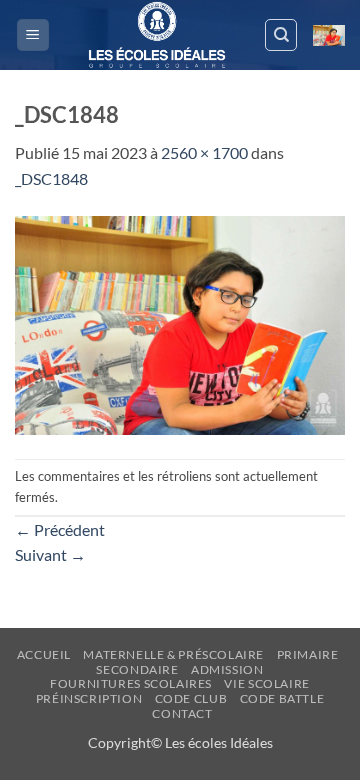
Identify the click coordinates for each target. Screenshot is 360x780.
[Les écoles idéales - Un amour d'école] (157, 35)
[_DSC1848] (180, 322)
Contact (182, 713)
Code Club (191, 698)
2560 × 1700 (204, 152)
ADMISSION (227, 669)
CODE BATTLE (282, 698)
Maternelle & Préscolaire (173, 654)
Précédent (60, 529)
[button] (33, 35)
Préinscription (89, 698)
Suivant (50, 554)
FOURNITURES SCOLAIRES (131, 683)
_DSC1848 (51, 178)
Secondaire (137, 669)
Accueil (44, 654)
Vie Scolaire (266, 683)
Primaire (308, 654)
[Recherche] (281, 35)
